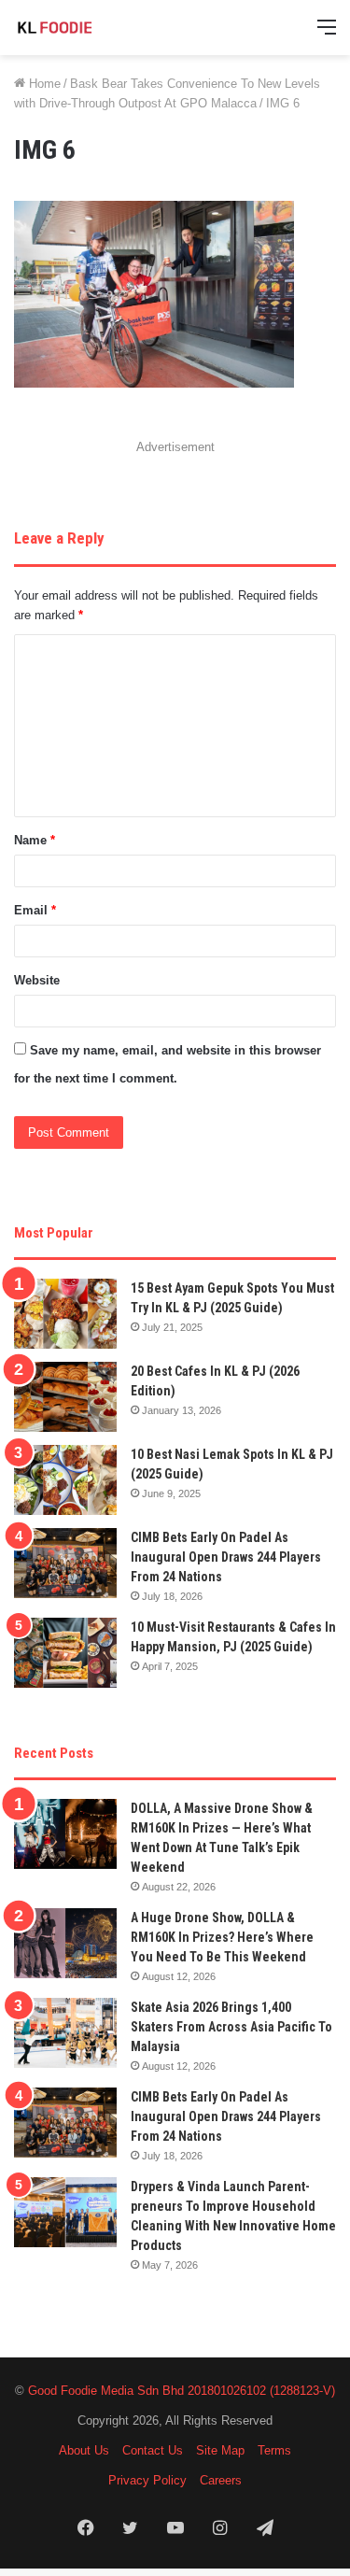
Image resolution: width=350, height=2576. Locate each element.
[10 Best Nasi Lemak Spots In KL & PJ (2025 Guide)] (65, 1480)
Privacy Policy (147, 2480)
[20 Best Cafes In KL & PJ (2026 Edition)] (65, 1397)
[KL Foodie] (89, 28)
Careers (221, 2480)
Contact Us (153, 2450)
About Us (84, 2450)
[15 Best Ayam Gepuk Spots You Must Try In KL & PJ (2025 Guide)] (65, 1314)
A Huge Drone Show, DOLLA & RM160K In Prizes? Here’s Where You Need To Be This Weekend (222, 1937)
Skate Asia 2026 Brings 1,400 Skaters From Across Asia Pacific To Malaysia (231, 2027)
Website (37, 980)
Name (35, 840)
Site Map (220, 2450)
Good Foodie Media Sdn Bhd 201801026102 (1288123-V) (182, 2391)
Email (35, 910)
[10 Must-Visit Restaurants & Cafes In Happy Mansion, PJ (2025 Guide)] (65, 1653)
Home (43, 84)
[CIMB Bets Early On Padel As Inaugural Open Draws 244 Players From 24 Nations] (65, 1563)
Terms (274, 2450)
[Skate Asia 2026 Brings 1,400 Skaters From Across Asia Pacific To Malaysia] (65, 2033)
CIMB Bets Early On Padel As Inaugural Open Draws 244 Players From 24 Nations (226, 1557)
